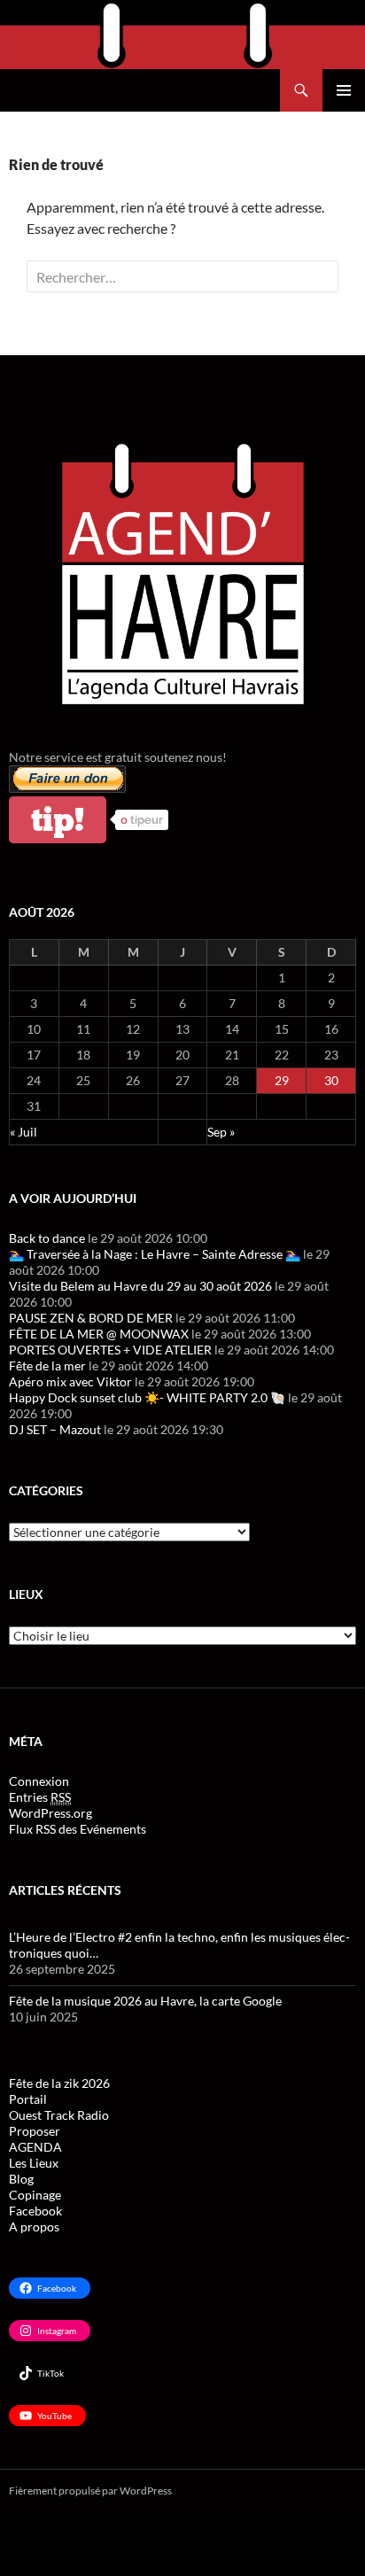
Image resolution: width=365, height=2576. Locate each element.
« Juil (23, 1132)
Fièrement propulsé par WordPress (90, 2491)
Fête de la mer (47, 1366)
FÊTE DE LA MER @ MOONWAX (99, 1334)
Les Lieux (34, 2163)
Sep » (221, 1132)
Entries (40, 1797)
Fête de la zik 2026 (59, 2083)
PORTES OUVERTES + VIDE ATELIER (110, 1350)
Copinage (35, 2195)
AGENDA (35, 2147)
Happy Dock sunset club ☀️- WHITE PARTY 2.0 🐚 (147, 1397)
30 (331, 1080)
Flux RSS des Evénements (78, 1829)
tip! (58, 820)
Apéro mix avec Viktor (70, 1381)
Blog (21, 2179)
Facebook (35, 2211)
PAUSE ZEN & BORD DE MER (91, 1318)
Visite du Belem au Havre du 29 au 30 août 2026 (140, 1286)
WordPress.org (50, 1813)
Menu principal (344, 90)
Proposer (35, 2131)
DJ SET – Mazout (55, 1429)
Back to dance (47, 1238)
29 (282, 1080)
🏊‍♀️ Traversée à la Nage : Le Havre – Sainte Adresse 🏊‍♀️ (155, 1254)
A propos (34, 2227)
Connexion (39, 1781)
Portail (28, 2099)
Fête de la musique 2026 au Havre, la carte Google (145, 2001)
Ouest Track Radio (59, 2115)
